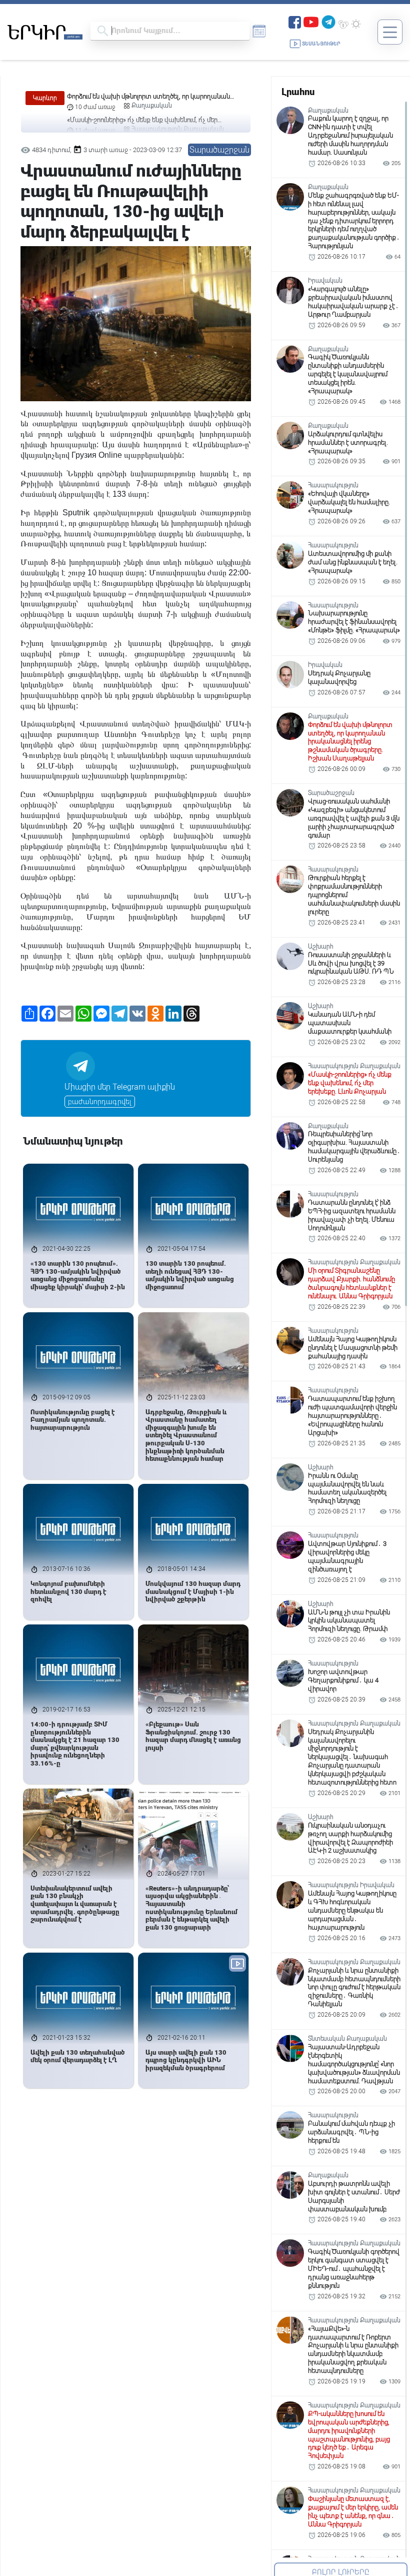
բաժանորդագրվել (100, 1102)
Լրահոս (298, 92)
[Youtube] (311, 21)
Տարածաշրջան (219, 150)
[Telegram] (328, 21)
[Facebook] (295, 21)
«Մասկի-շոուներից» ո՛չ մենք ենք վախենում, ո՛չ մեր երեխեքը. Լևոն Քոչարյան (142, 97)
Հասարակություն (157, 106)
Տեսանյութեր (321, 44)
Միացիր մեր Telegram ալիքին (120, 1087)
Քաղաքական (204, 106)
